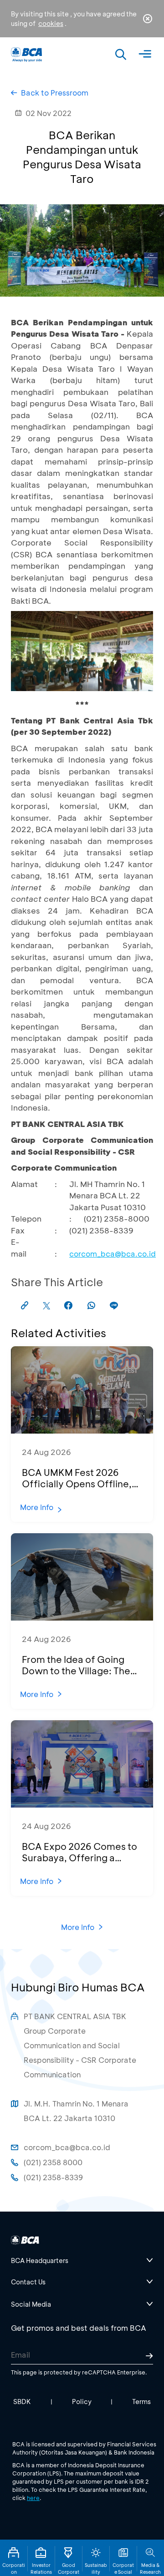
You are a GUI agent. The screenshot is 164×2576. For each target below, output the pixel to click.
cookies (51, 23)
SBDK (22, 2402)
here (33, 2498)
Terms (141, 2402)
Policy (82, 2402)
